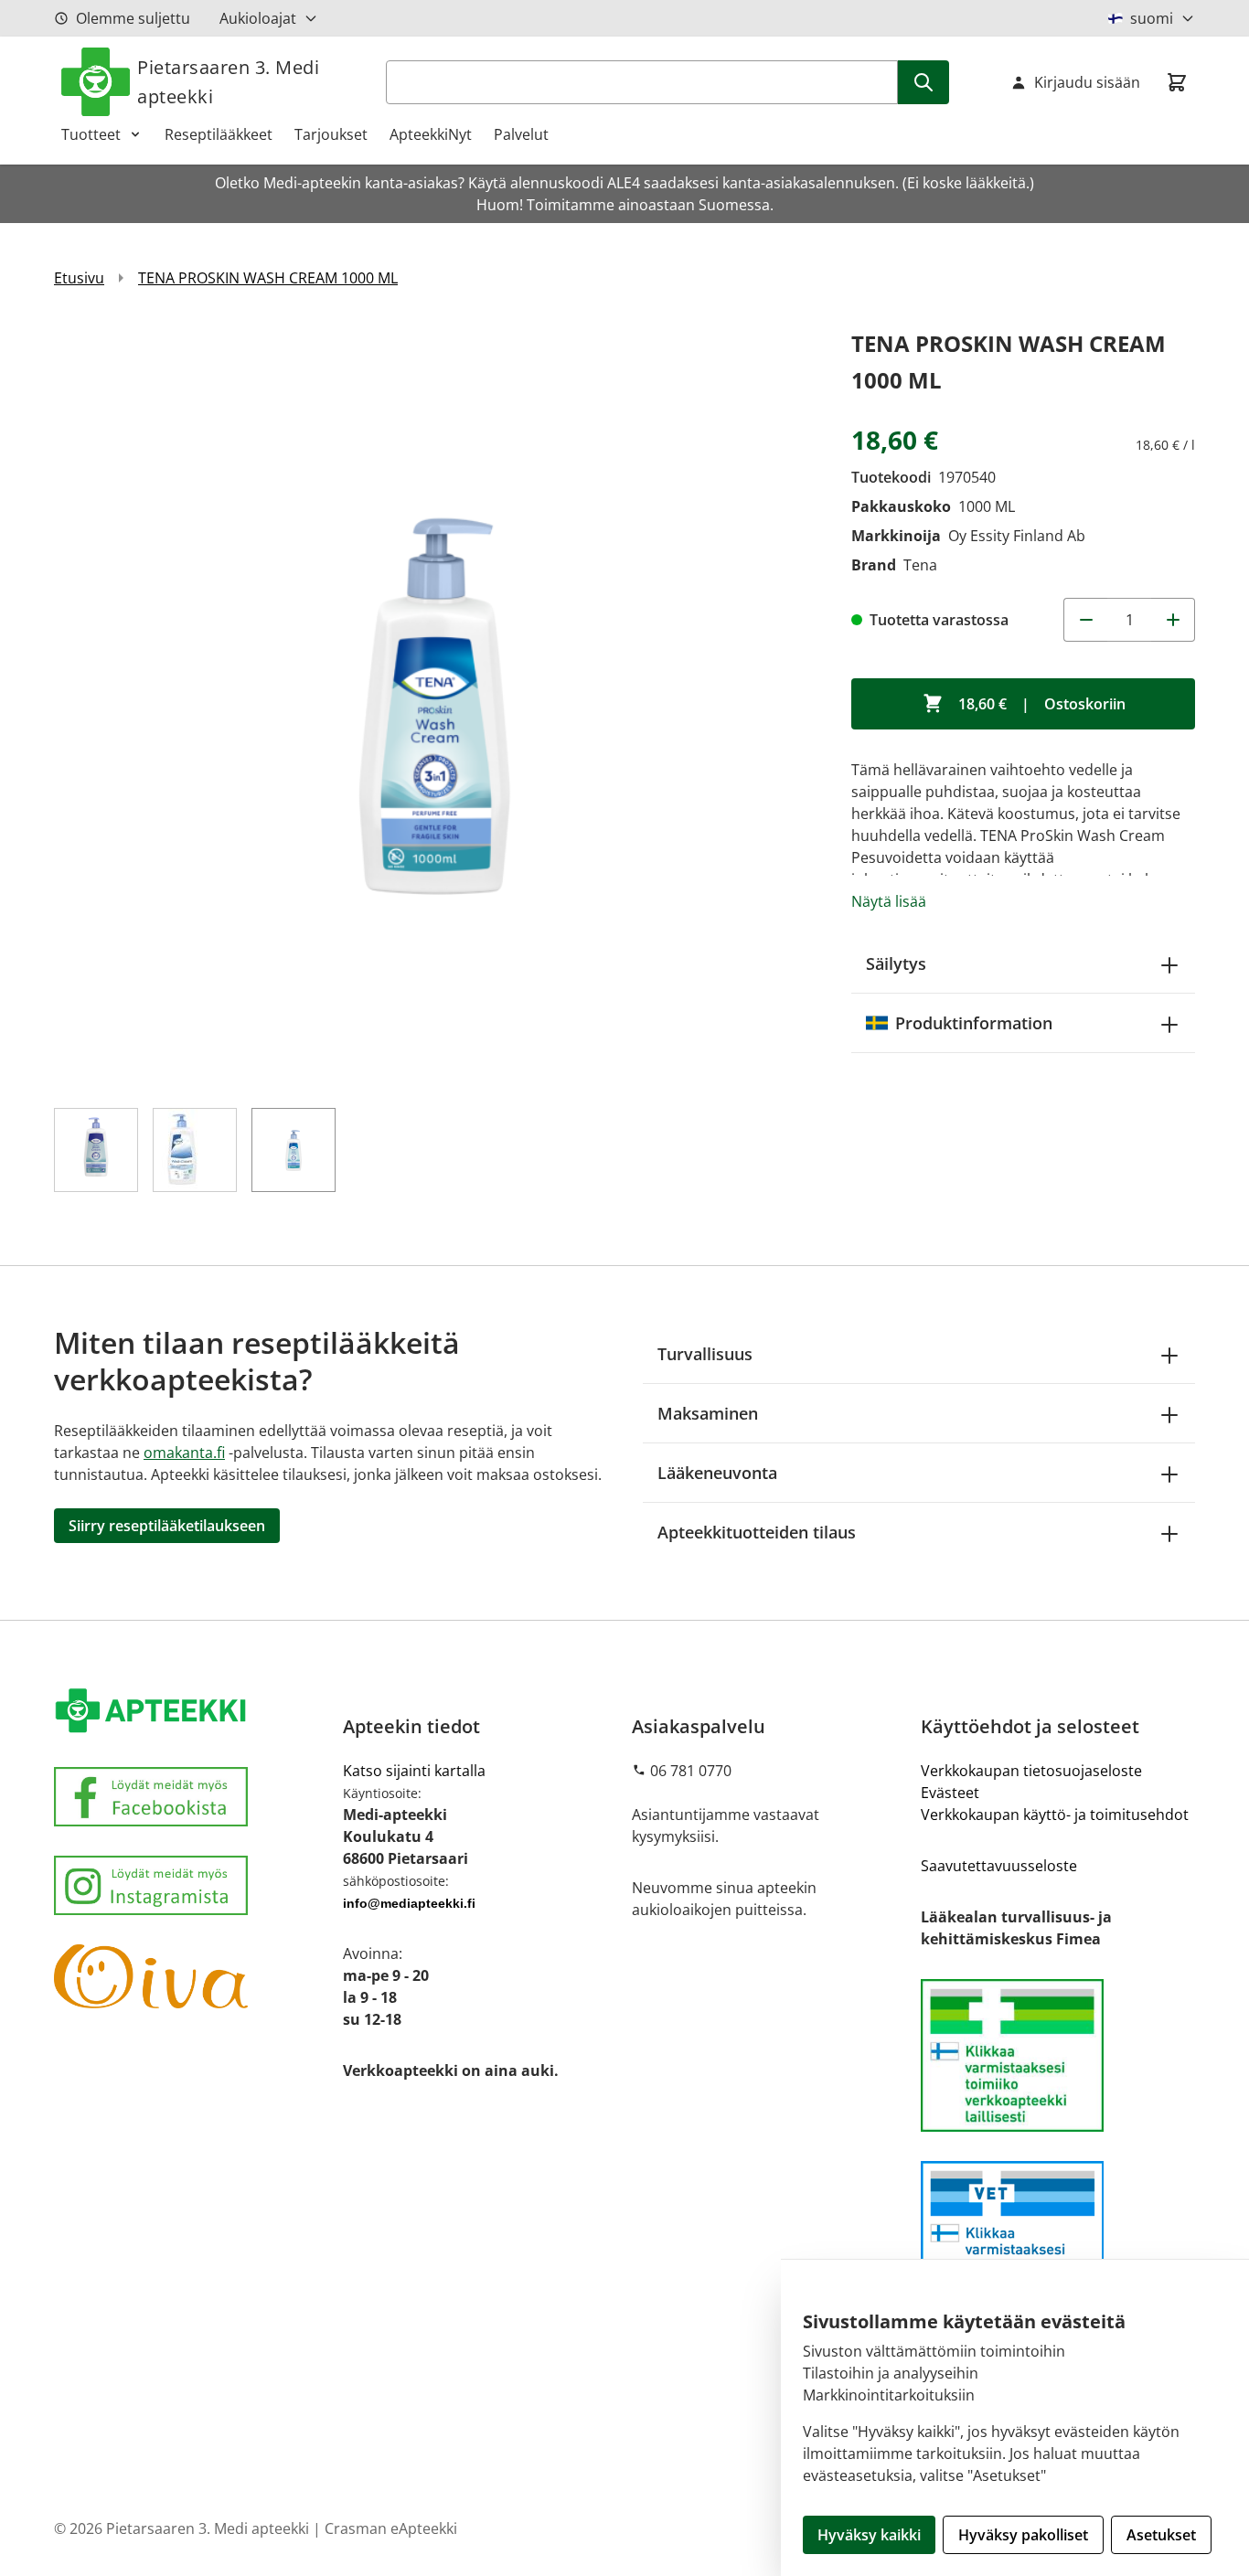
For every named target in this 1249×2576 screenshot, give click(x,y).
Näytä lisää (889, 901)
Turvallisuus (705, 1354)
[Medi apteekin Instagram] (191, 1885)
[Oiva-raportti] (191, 1976)
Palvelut (521, 134)
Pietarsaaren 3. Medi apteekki (228, 82)
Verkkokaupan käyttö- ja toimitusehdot (1055, 1815)
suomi (1152, 18)
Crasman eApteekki (391, 2528)
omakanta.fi (184, 1453)
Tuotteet (91, 134)
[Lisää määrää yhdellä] (1173, 620)
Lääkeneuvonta (717, 1473)
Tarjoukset (331, 134)
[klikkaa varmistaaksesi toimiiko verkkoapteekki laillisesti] (1058, 2237)
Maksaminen (708, 1413)
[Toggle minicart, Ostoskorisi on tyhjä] (1177, 82)
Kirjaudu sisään (1087, 82)
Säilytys (896, 963)
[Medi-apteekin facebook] (191, 1797)
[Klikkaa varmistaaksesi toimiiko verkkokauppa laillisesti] (1058, 2055)
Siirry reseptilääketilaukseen (167, 1526)
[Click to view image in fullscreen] (434, 706)
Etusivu (79, 278)
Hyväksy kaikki (869, 2535)
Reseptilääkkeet (219, 134)
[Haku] (923, 82)
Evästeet (950, 1793)
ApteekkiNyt (431, 134)
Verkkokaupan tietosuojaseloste (1031, 1771)
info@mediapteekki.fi (409, 1903)
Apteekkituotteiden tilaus (757, 1532)
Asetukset (1161, 2535)
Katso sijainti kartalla (414, 1771)
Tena (920, 565)
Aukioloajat (258, 18)
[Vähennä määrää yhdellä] (1085, 620)
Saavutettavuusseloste (999, 1866)
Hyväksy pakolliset (1023, 2535)
